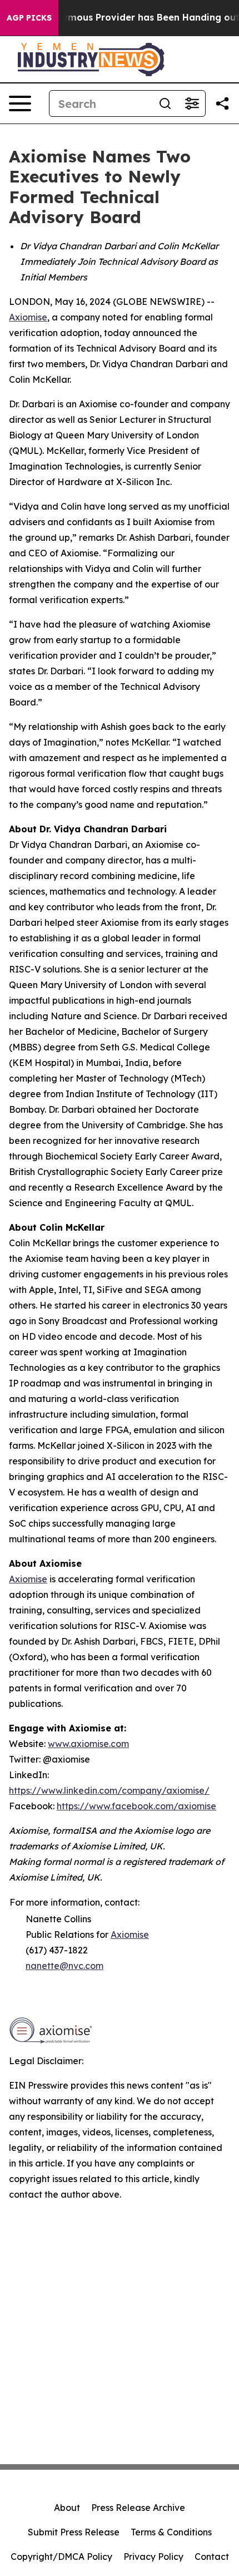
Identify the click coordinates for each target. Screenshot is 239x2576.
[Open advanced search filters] (192, 103)
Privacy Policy (153, 2557)
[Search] (165, 103)
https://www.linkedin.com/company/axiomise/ (109, 1790)
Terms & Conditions (171, 2532)
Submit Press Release (74, 2532)
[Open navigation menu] (20, 103)
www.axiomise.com (88, 1744)
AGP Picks (29, 18)
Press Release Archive (138, 2508)
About (67, 2508)
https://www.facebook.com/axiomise (136, 1806)
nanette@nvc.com (64, 1966)
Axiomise (28, 317)
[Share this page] (222, 103)
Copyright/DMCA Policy (61, 2557)
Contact (212, 2557)
